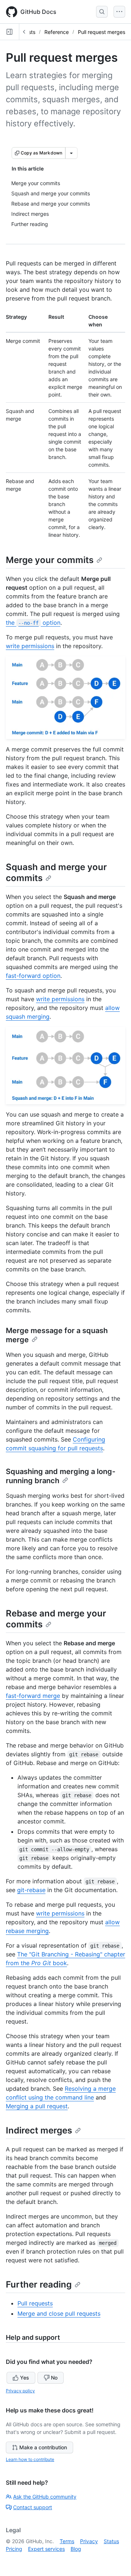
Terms (67, 2541)
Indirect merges (39, 2130)
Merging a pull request (37, 2106)
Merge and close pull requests (59, 2313)
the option (33, 623)
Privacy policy (20, 2391)
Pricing (14, 2549)
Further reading (39, 2284)
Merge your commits (50, 560)
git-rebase (31, 1890)
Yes (25, 2378)
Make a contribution (43, 2447)
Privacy (89, 2541)
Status (111, 2541)
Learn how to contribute (30, 2459)
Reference (57, 32)
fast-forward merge (33, 1696)
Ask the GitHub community (45, 2497)
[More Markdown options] (71, 153)
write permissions (30, 646)
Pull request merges (102, 32)
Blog (76, 2549)
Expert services (46, 2549)
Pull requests (35, 2303)
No (54, 2378)
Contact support (33, 2507)
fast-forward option (33, 976)
